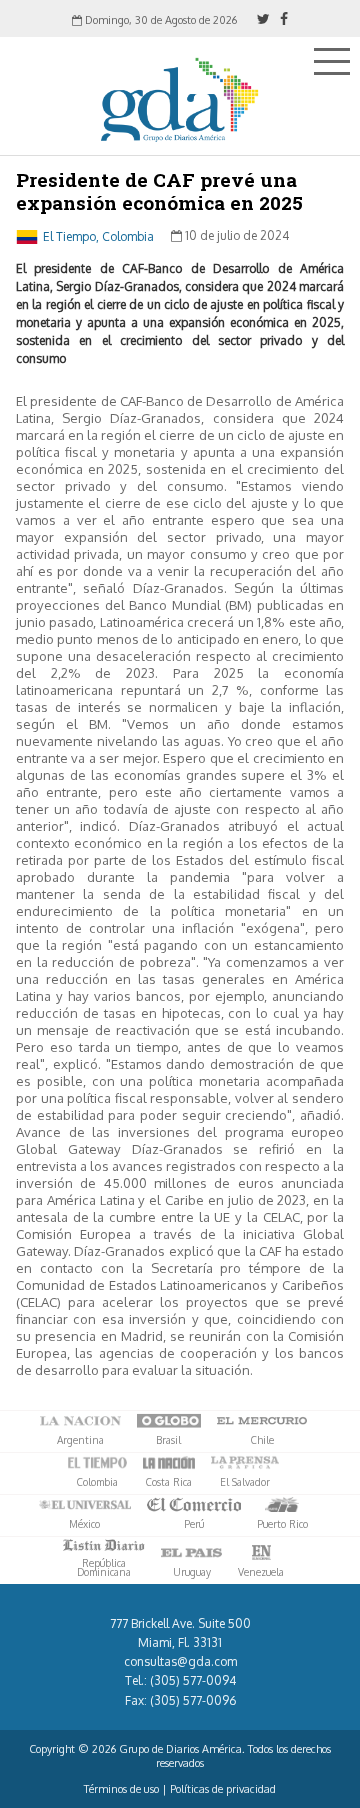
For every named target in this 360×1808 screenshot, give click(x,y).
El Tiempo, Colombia (98, 235)
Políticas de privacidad (223, 1789)
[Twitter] (263, 18)
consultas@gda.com (180, 1661)
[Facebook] (284, 18)
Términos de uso (121, 1789)
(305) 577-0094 (193, 1680)
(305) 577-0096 (193, 1700)
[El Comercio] (194, 1505)
